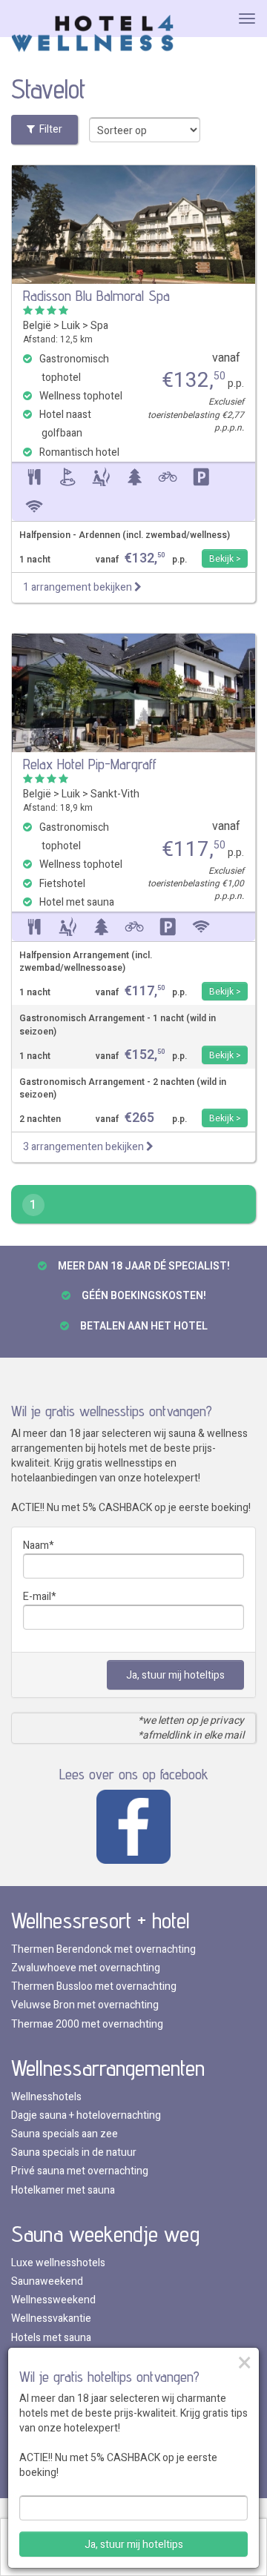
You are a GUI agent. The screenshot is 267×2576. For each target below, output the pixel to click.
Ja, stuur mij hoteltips (175, 1675)
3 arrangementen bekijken (85, 1147)
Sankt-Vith (115, 794)
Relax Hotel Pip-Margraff (90, 764)
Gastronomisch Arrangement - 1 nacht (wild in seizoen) (118, 1025)
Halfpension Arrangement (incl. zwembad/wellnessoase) (86, 962)
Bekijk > (225, 559)
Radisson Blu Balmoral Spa (96, 296)
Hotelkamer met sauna (63, 2190)
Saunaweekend (47, 2281)
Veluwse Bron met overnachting (85, 2005)
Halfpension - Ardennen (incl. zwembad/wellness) (125, 535)
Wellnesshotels (46, 2097)
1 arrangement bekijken (79, 587)
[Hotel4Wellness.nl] (93, 34)
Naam (36, 1546)
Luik (71, 326)
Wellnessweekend (53, 2300)
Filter (49, 129)
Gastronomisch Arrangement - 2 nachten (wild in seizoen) (123, 1089)
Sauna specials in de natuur (74, 2152)
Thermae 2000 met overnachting (87, 2024)
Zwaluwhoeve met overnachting (86, 1968)
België (37, 326)
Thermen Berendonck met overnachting (103, 1949)
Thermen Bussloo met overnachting (94, 1986)
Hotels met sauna (51, 2338)
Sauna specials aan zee (65, 2134)
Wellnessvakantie (51, 2318)
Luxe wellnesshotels (58, 2263)
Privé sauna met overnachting (80, 2171)
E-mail (37, 1597)
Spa (99, 326)
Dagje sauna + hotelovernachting (86, 2115)
